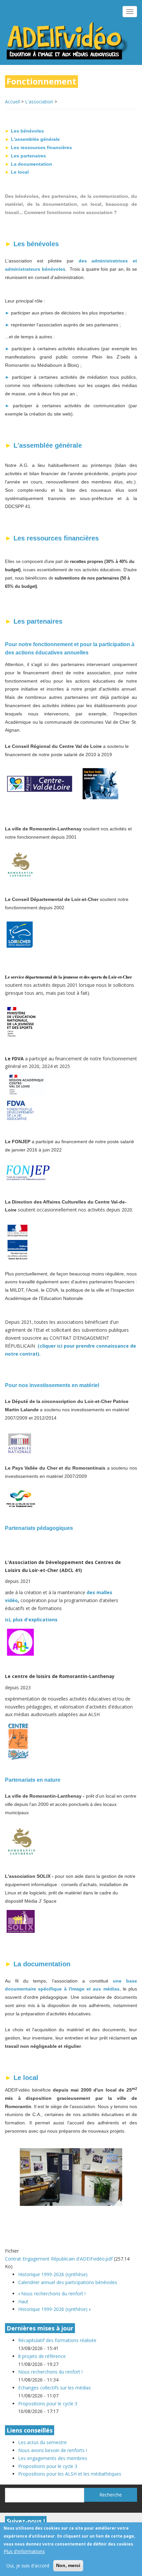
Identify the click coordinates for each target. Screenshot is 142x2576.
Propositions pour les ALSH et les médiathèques (70, 2474)
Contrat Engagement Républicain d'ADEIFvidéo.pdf (59, 2259)
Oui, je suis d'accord (28, 2566)
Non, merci (68, 2565)
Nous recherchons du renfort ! (52, 2294)
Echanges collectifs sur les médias (54, 2388)
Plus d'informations (24, 2551)
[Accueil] (68, 40)
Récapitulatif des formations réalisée (57, 2340)
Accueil (12, 102)
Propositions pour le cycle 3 (48, 2404)
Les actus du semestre (42, 2442)
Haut (23, 2301)
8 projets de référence (42, 2356)
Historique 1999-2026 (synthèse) (53, 2274)
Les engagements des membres (53, 2458)
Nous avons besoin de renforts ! (53, 2450)
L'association (39, 102)
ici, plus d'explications (32, 1620)
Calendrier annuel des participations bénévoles (68, 2282)
